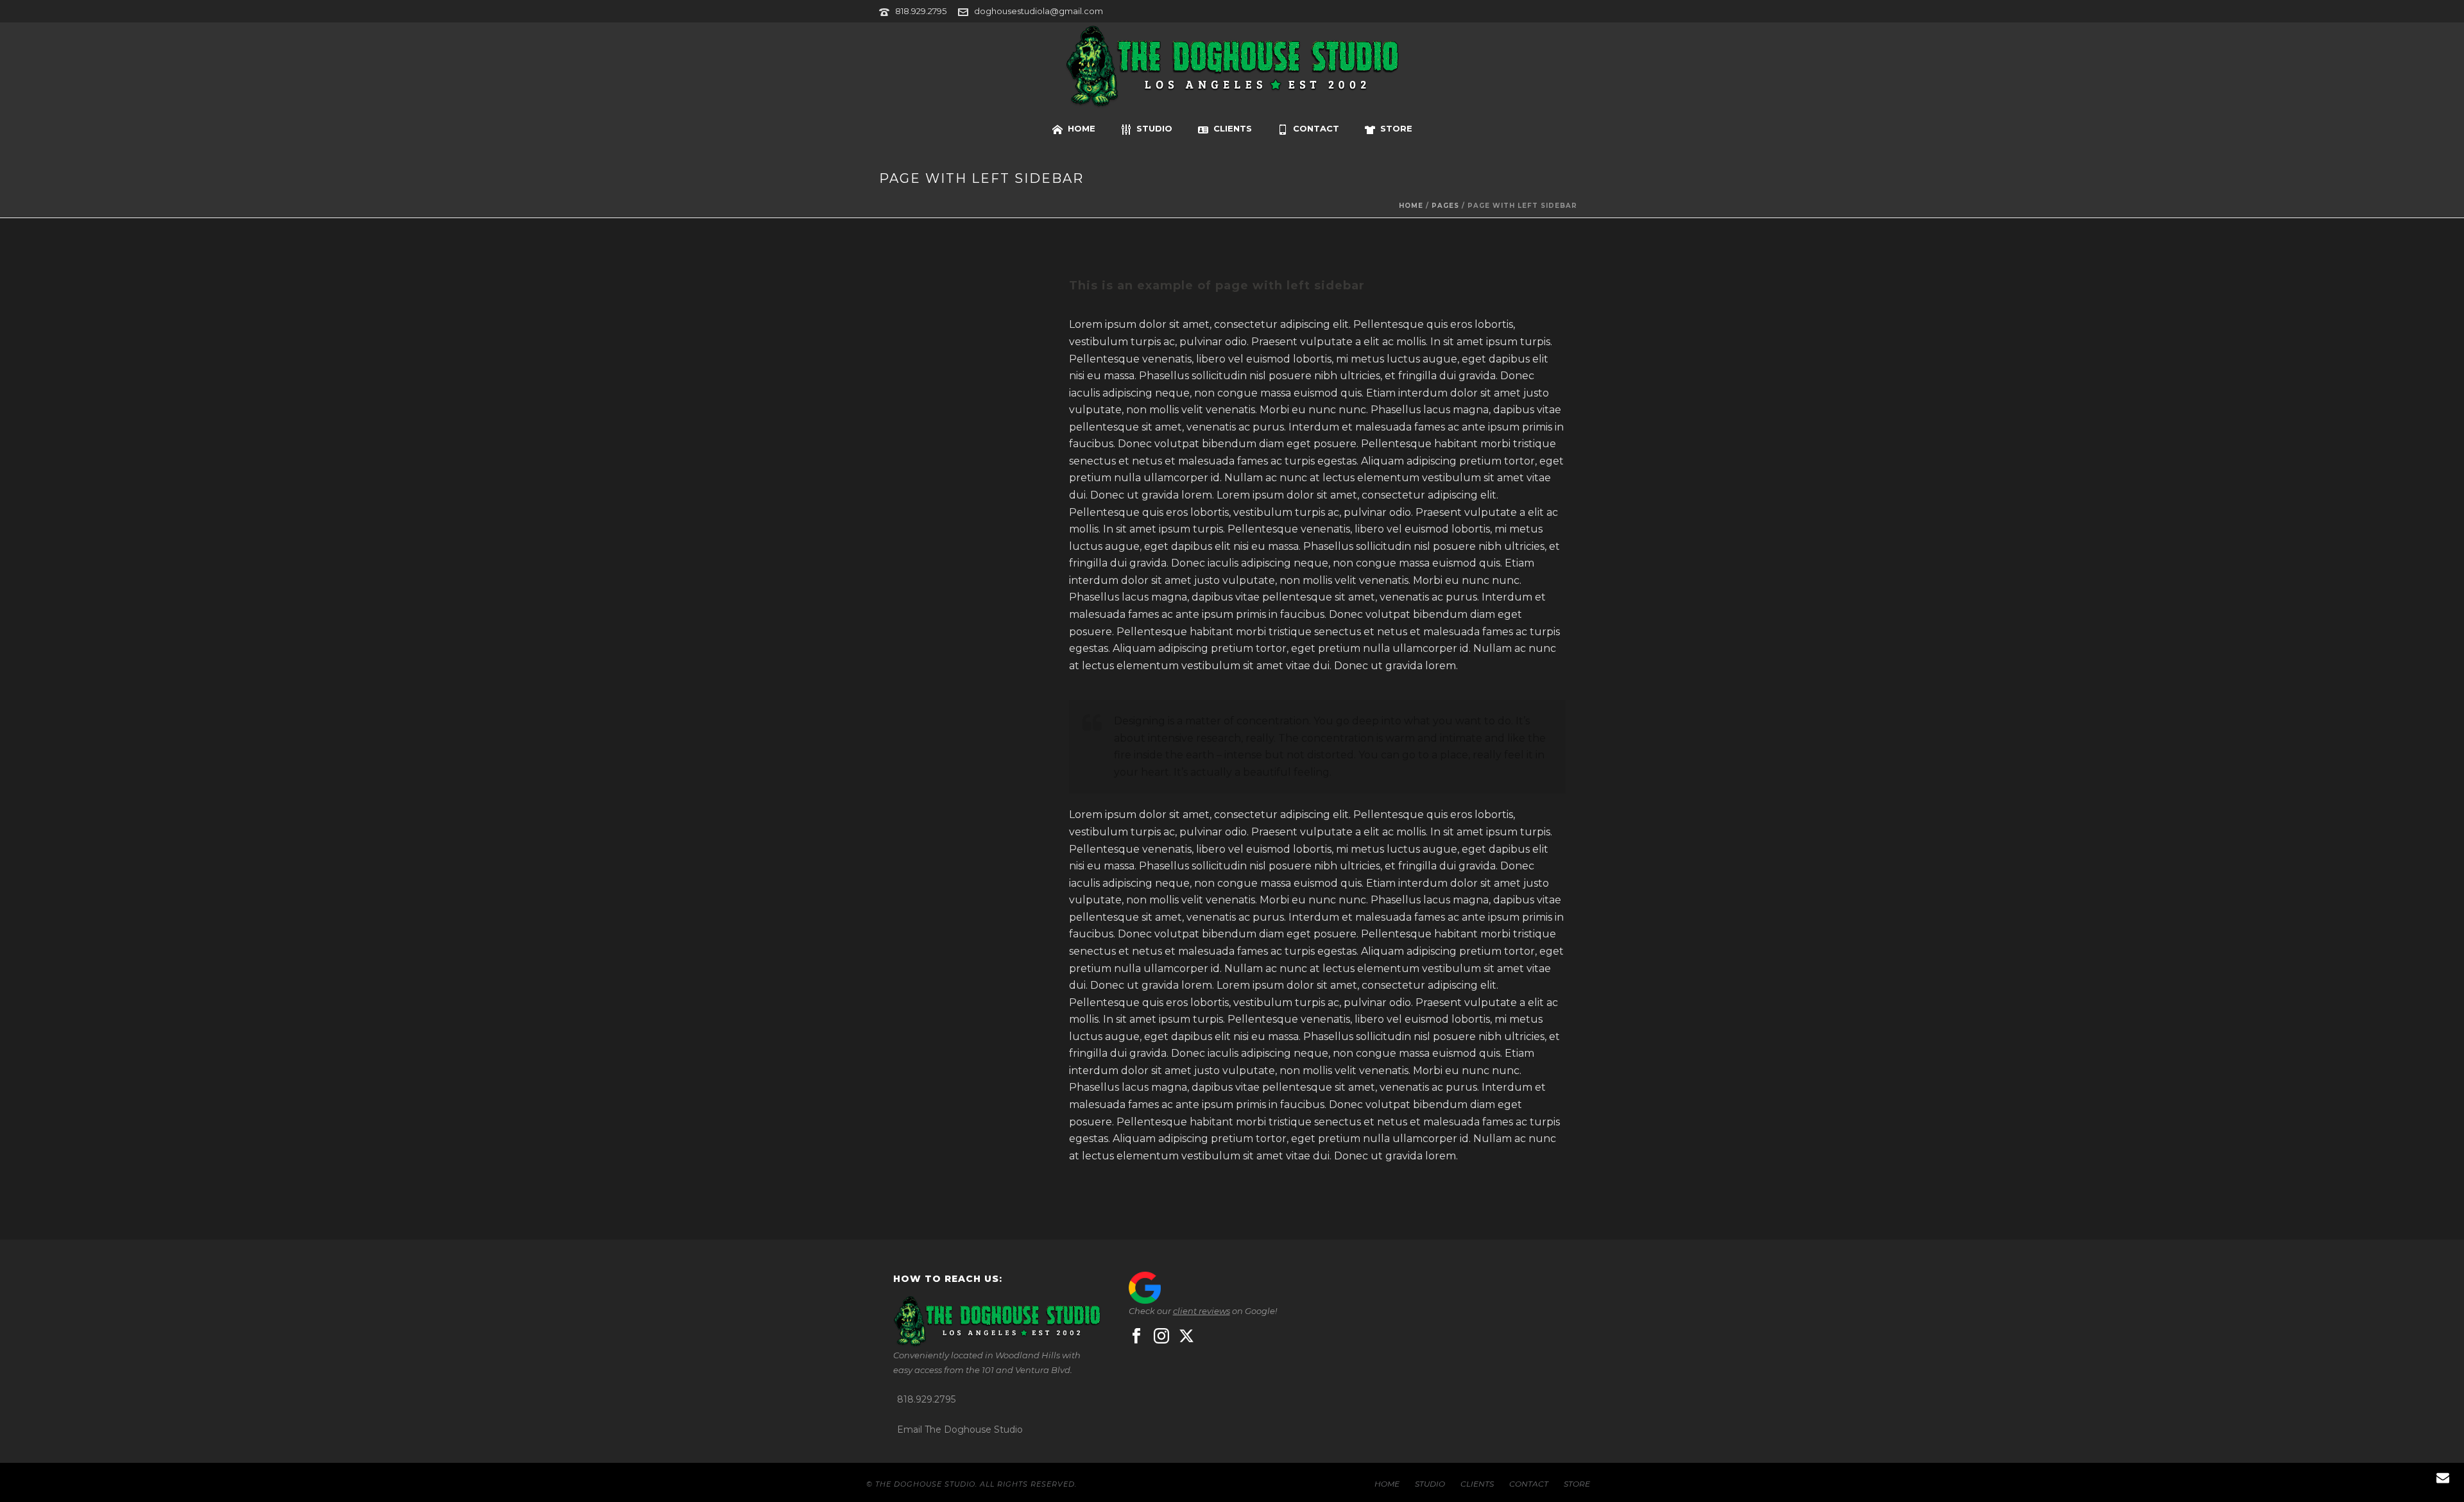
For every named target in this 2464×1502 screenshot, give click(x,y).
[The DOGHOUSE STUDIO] (1232, 67)
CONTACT (1316, 128)
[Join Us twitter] (1186, 1336)
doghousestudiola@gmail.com (1039, 11)
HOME (1082, 128)
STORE (1396, 128)
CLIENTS (1233, 128)
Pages (1445, 206)
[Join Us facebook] (1136, 1336)
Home (1411, 206)
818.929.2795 (921, 11)
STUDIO (1154, 128)
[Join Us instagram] (1161, 1336)
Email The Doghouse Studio (960, 1429)
